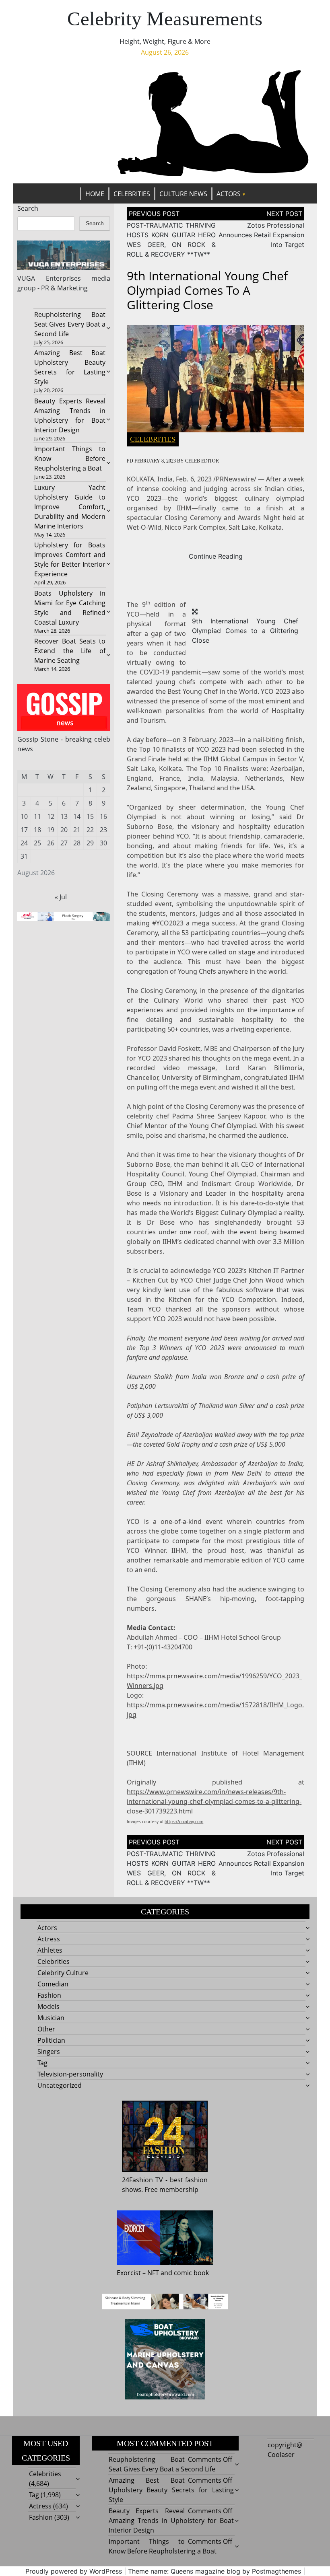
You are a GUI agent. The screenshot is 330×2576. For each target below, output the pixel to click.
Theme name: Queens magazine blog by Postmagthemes (214, 2571)
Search (28, 208)
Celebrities (132, 194)
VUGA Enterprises (49, 278)
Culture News (183, 194)
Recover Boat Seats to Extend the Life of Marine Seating (70, 651)
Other (46, 2029)
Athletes (50, 1950)
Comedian (53, 1984)
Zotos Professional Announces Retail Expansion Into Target (261, 235)
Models (48, 2007)
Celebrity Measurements (165, 19)
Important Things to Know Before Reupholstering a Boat (70, 458)
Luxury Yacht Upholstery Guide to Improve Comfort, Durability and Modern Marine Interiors (70, 507)
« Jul (61, 897)
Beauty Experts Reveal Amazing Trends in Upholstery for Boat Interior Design (171, 2520)
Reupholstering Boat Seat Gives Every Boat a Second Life (70, 324)
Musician (51, 2018)
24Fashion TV (142, 2180)
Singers (49, 2052)
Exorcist (129, 2273)
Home (95, 194)
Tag (42, 2063)
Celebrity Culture (63, 1973)
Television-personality (70, 2074)
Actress (49, 1939)
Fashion (49, 1995)
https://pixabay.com (184, 1821)
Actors (229, 194)
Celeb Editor (202, 461)
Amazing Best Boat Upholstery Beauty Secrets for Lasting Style (171, 2490)
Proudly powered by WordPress (74, 2571)
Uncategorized (60, 2085)
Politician (51, 2040)
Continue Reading (216, 556)
